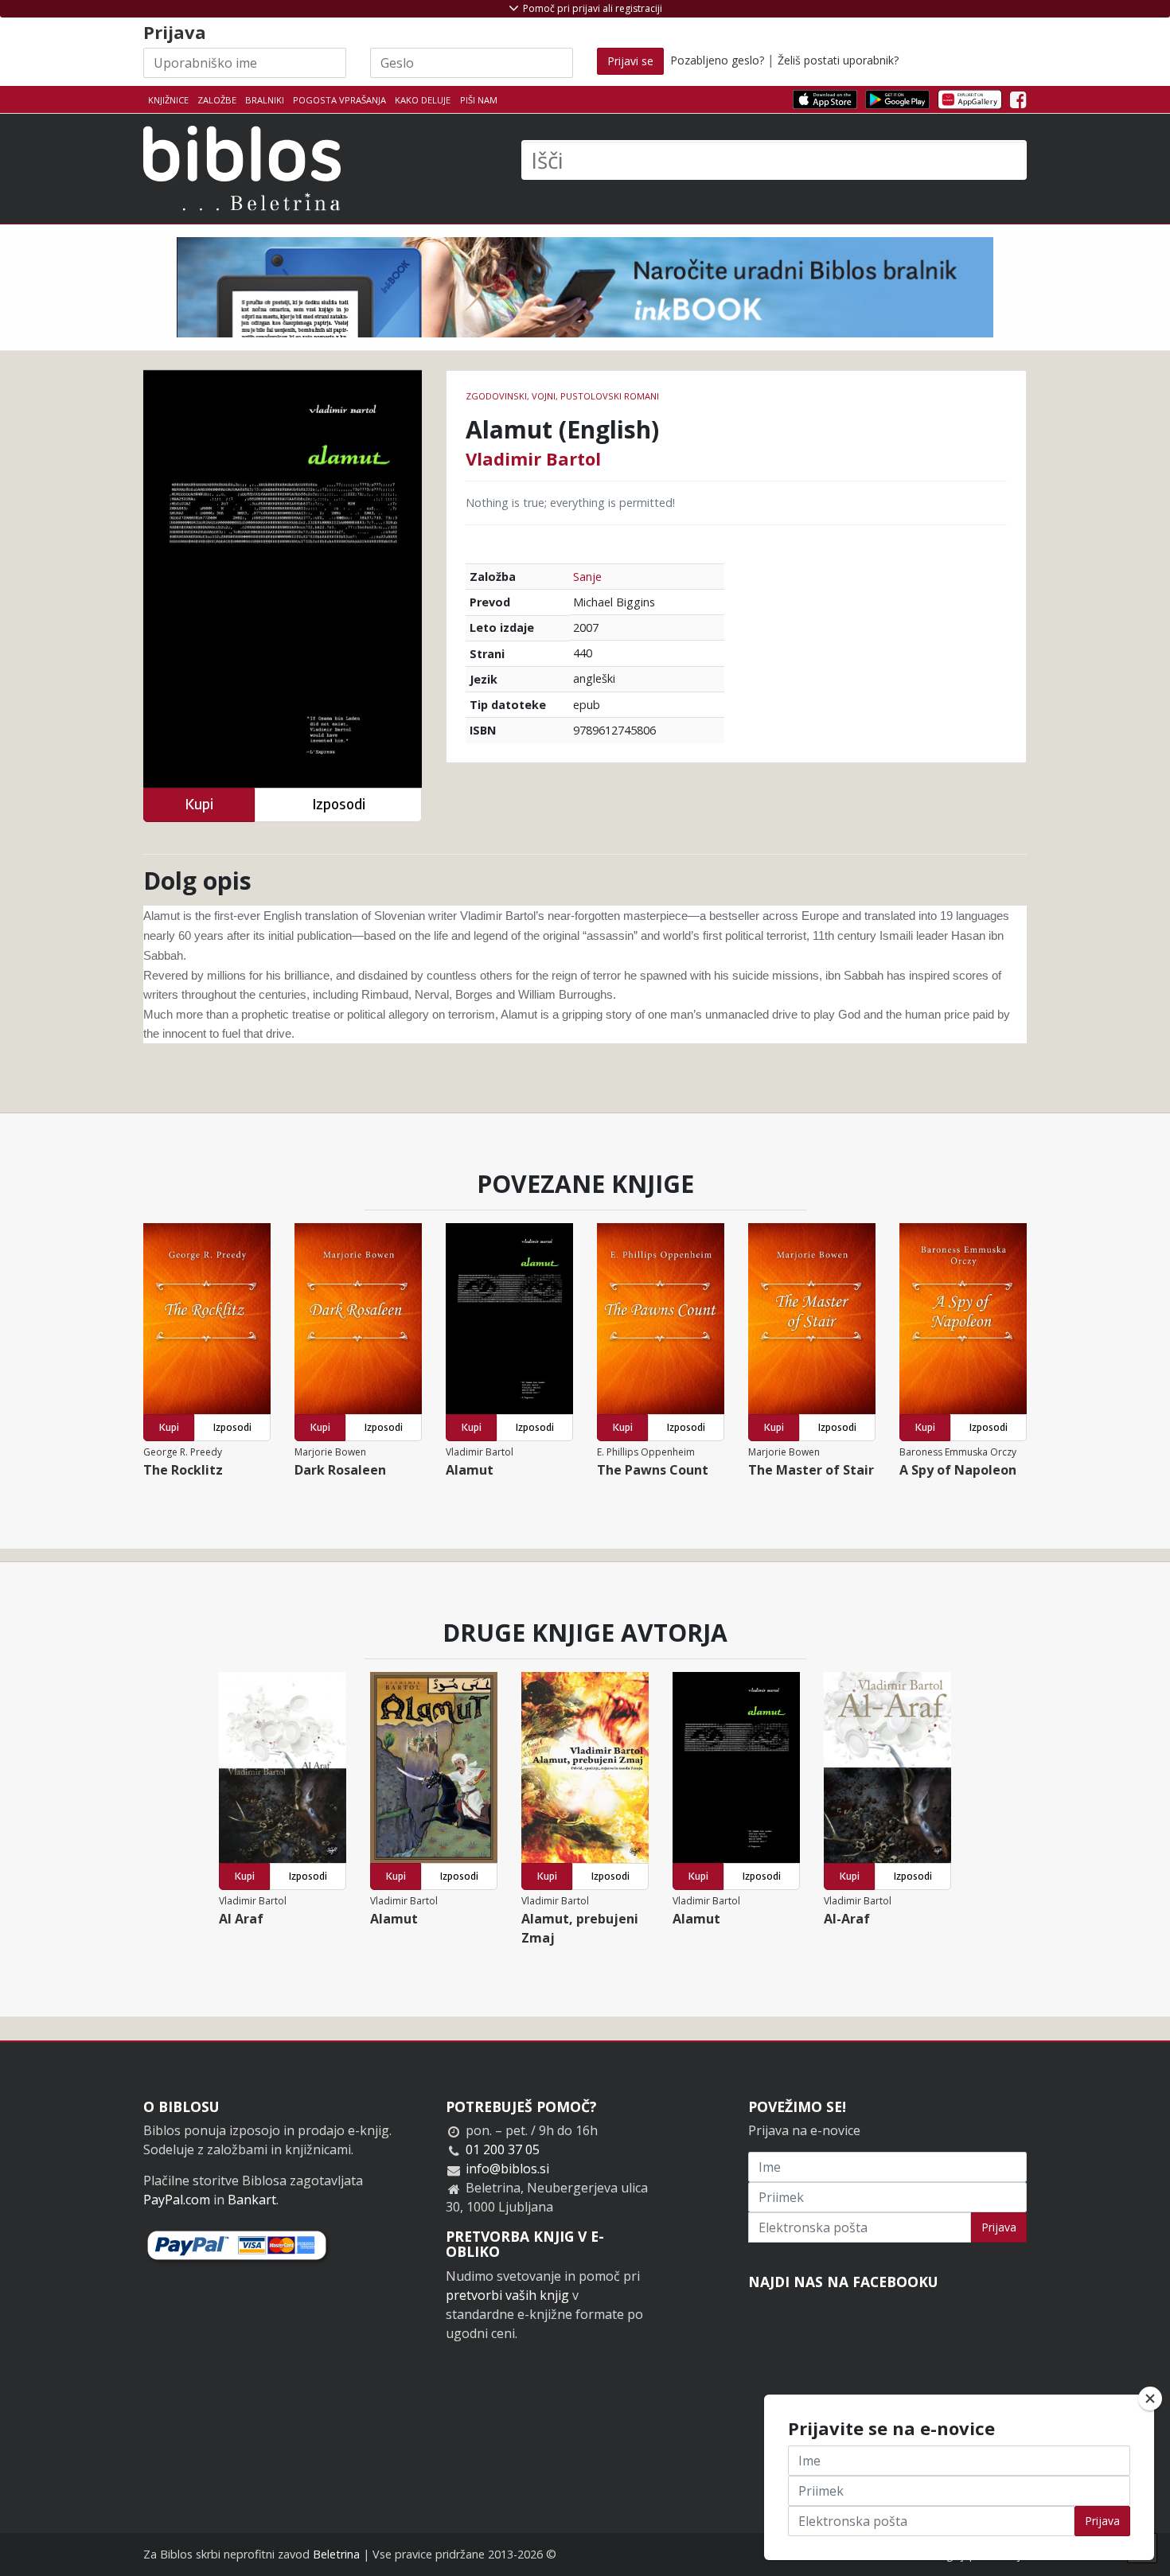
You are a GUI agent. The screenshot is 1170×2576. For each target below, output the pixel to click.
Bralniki (265, 100)
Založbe (217, 100)
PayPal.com (177, 2200)
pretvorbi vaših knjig (507, 2295)
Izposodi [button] (339, 804)
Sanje (587, 577)
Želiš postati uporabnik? (838, 60)
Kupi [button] (199, 804)
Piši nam (479, 100)
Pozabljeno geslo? (717, 60)
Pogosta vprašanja (339, 100)
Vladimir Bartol (533, 458)
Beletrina (336, 2554)
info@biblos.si (507, 2169)
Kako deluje (423, 100)
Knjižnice (168, 100)
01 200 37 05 (503, 2149)
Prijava (999, 2227)
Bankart (252, 2200)
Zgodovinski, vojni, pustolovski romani (562, 396)
